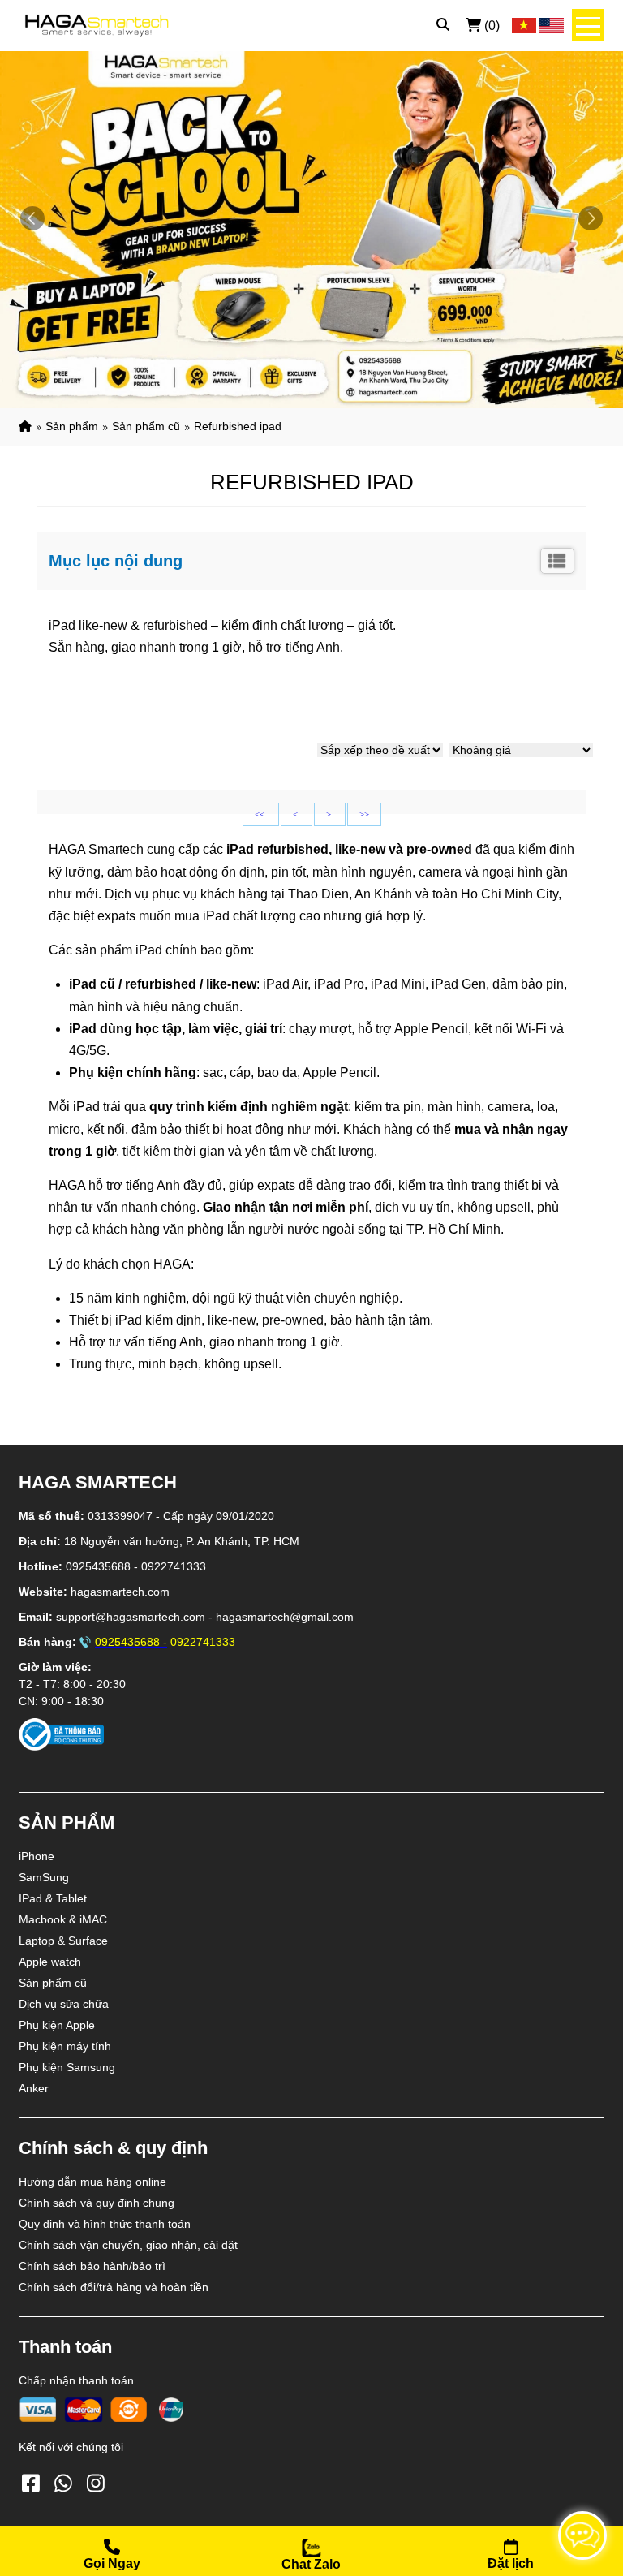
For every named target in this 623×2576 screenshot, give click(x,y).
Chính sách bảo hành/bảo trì (92, 2266)
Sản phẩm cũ (146, 426)
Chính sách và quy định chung (97, 2203)
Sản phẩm (72, 426)
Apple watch (50, 1962)
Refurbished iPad (238, 426)
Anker (34, 2088)
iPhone (37, 1856)
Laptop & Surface (63, 1941)
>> (364, 814)
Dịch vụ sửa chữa (64, 2004)
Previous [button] (32, 218)
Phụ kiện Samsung (67, 2067)
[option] (311, 226)
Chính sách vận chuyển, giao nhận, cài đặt (128, 2245)
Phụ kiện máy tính (65, 2046)
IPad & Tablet (53, 1898)
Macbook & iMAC (63, 1919)
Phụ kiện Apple (57, 2025)
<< (261, 814)
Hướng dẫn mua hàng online (92, 2182)
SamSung (44, 1877)
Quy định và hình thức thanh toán (105, 2224)
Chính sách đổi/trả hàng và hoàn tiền (114, 2287)
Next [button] (591, 218)
